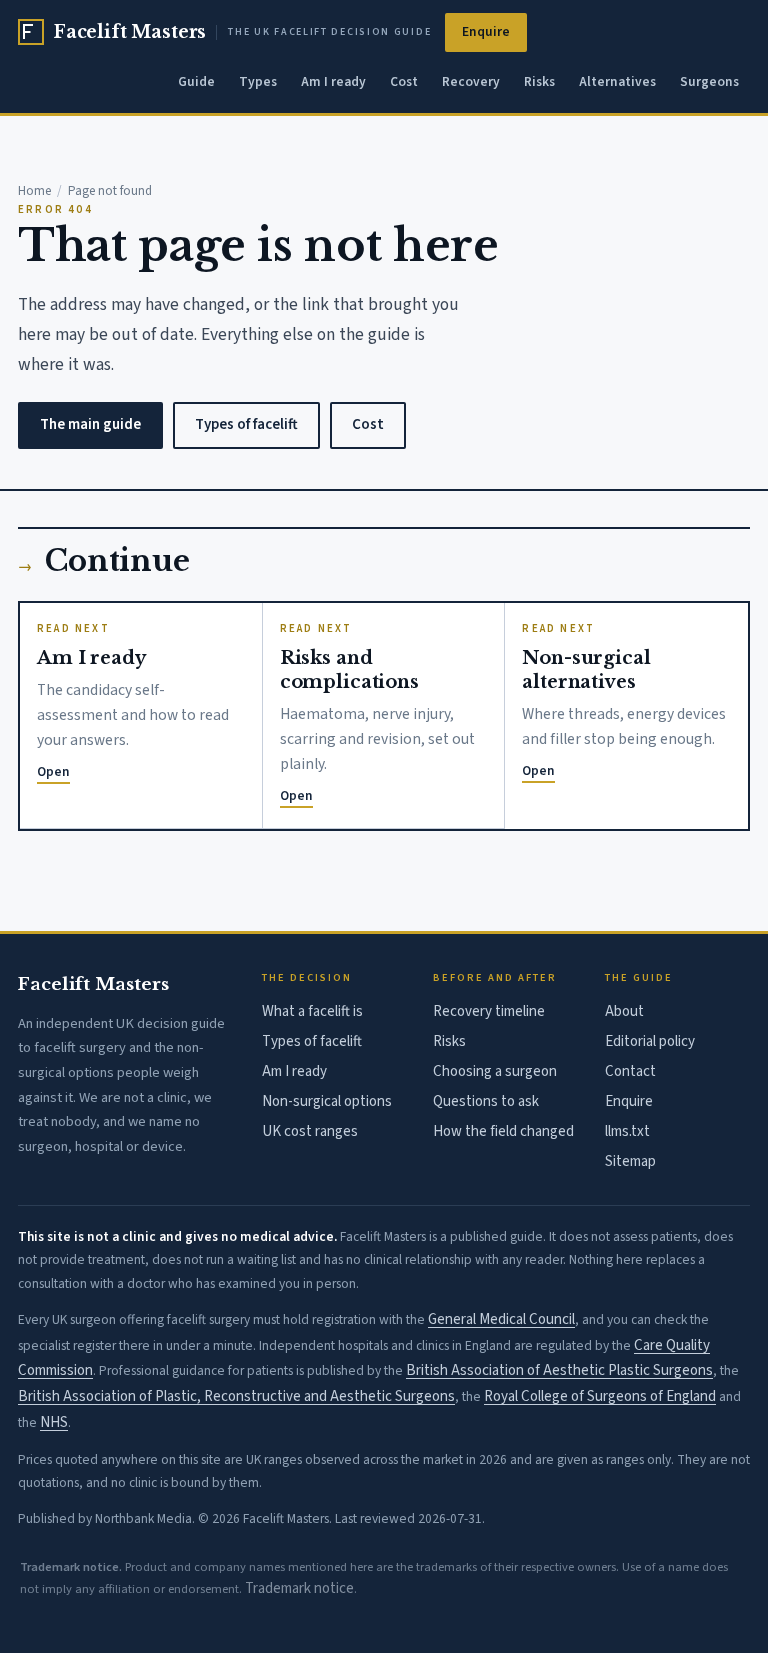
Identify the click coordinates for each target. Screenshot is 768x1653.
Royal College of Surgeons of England (600, 1396)
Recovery (471, 81)
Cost (404, 81)
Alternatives (617, 81)
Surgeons (709, 81)
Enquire (486, 31)
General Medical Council (501, 1319)
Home (34, 191)
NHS (54, 1422)
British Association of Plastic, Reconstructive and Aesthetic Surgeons (236, 1396)
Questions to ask (486, 1101)
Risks (539, 81)
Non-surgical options (327, 1101)
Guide (196, 81)
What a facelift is (312, 1011)
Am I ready (333, 81)
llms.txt (627, 1131)
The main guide (90, 424)
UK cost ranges (310, 1131)
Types (258, 81)
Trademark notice (299, 1588)
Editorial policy (650, 1041)
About (624, 1011)
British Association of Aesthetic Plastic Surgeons (559, 1370)
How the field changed (503, 1131)
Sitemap (630, 1161)
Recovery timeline (489, 1011)
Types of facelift (246, 424)
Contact (630, 1071)
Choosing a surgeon (495, 1071)
